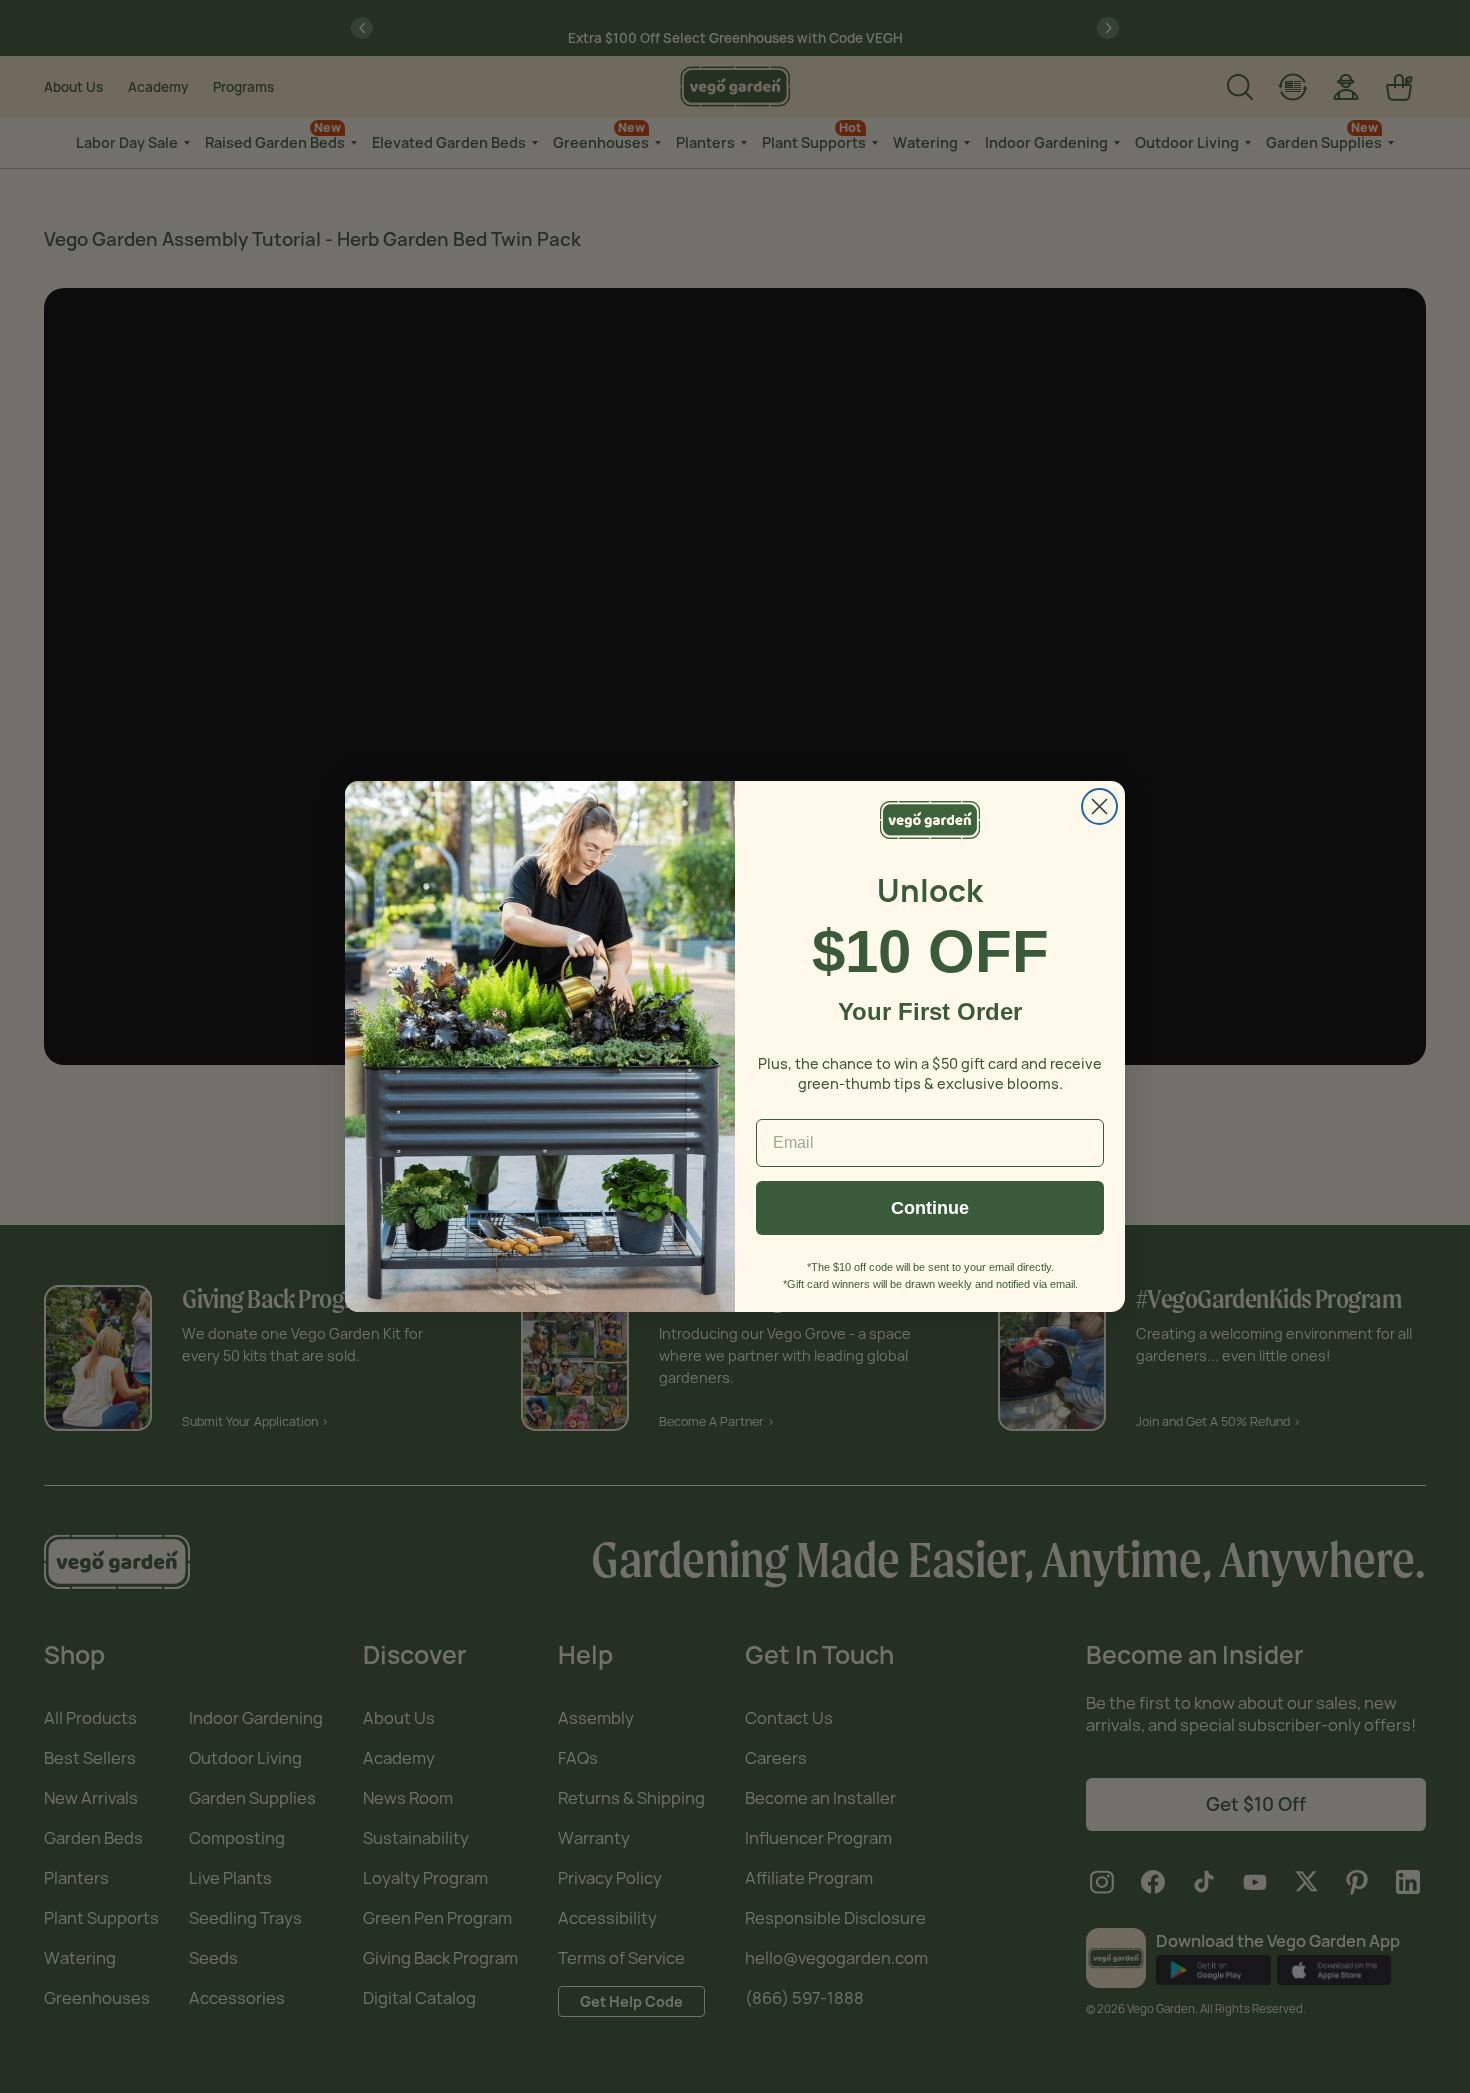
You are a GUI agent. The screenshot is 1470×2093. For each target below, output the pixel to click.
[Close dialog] (1099, 806)
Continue (930, 1208)
